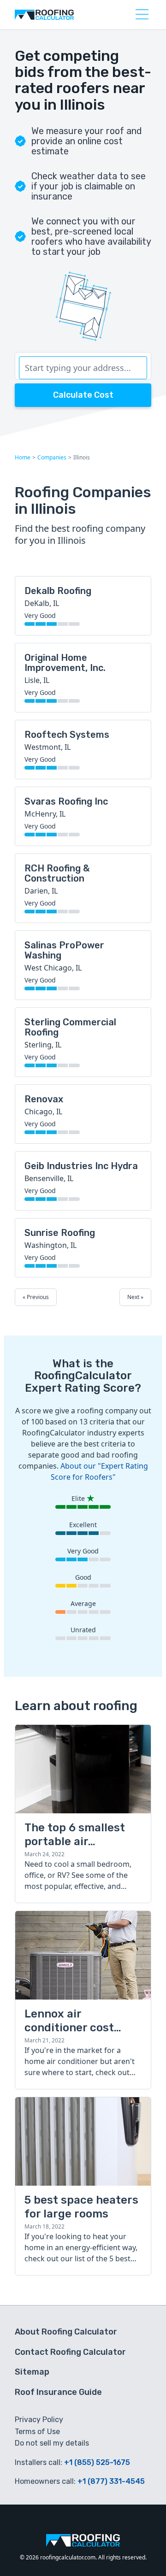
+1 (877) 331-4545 (111, 2481)
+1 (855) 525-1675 (97, 2462)
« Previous (36, 1297)
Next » (135, 1297)
